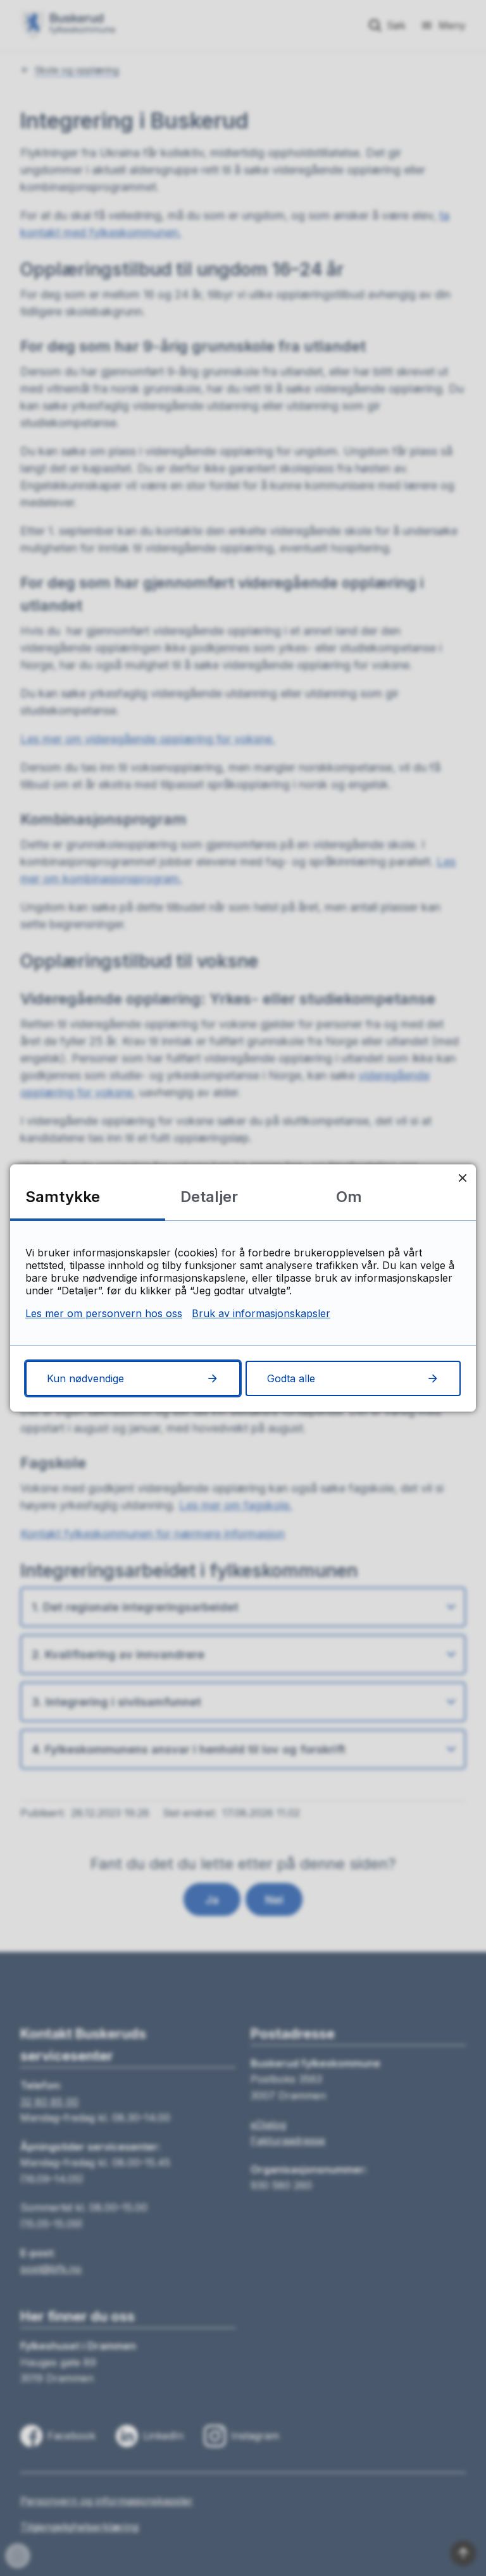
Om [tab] (349, 1197)
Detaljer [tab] (209, 1197)
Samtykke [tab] (63, 1197)
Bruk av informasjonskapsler (261, 1313)
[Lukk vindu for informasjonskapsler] (462, 1178)
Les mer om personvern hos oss (104, 1313)
